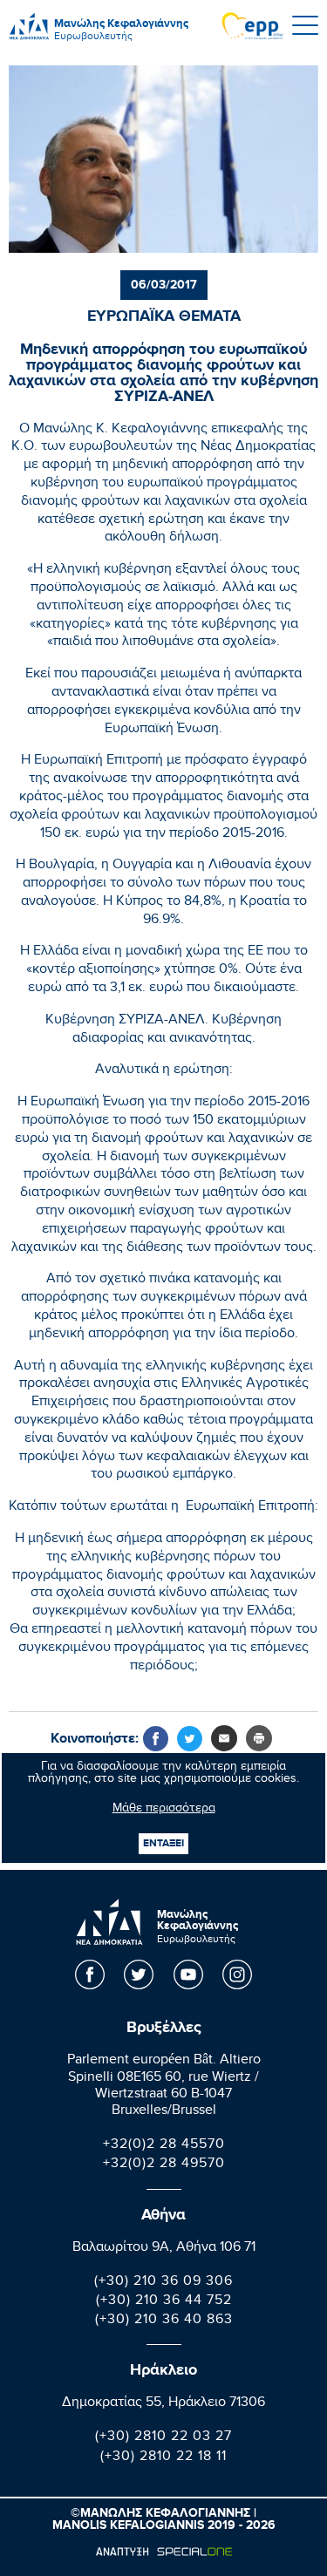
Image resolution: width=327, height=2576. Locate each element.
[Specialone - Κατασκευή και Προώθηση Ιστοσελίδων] (163, 2552)
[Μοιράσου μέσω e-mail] (224, 1738)
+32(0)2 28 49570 (164, 2165)
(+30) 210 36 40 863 (164, 2321)
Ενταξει (163, 1843)
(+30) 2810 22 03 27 (163, 2438)
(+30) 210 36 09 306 (163, 2283)
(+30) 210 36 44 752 (164, 2302)
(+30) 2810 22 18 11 (163, 2458)
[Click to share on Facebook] (156, 1739)
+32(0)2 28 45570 (164, 2146)
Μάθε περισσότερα (164, 1810)
